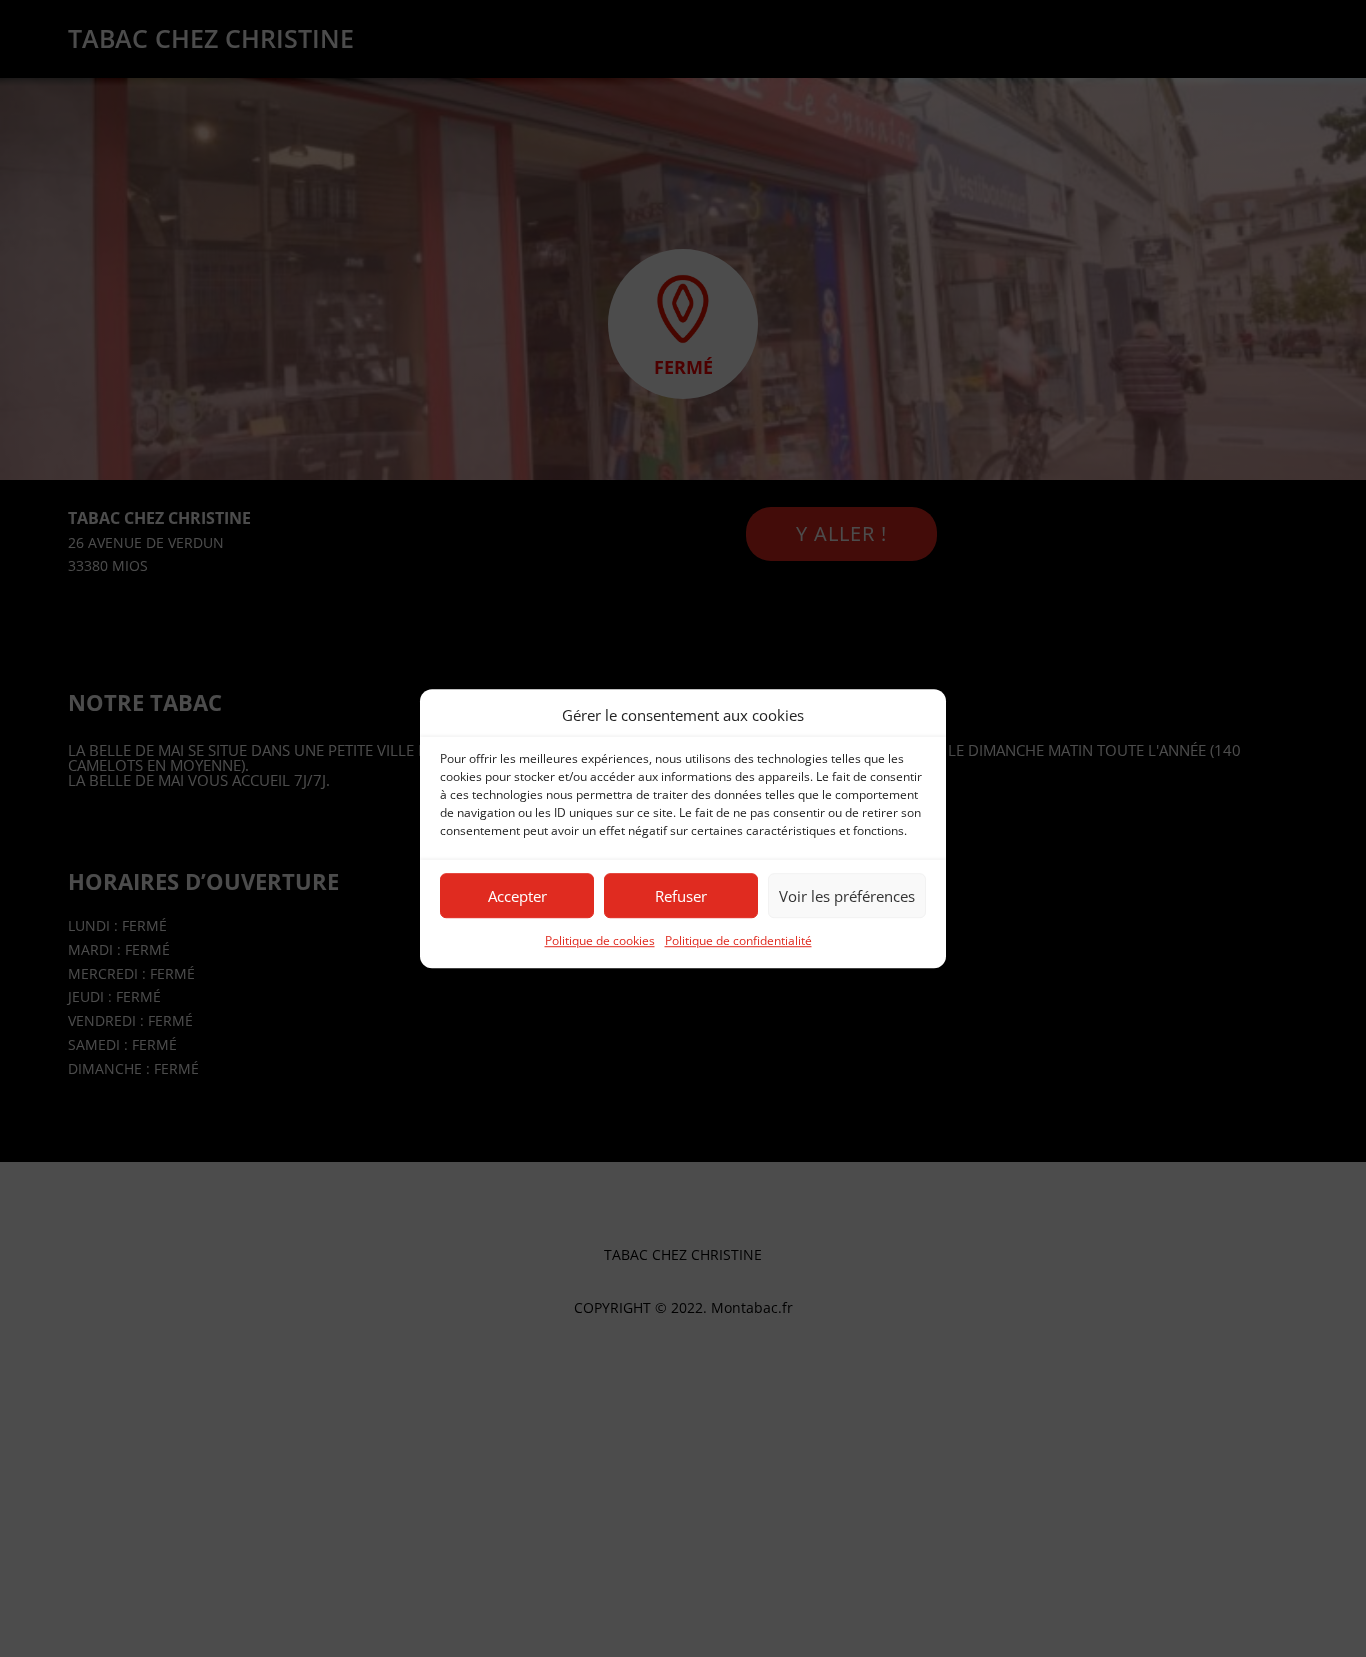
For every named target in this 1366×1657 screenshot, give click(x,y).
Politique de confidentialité (738, 941)
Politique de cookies (600, 941)
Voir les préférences (847, 896)
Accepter (517, 896)
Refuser (681, 896)
